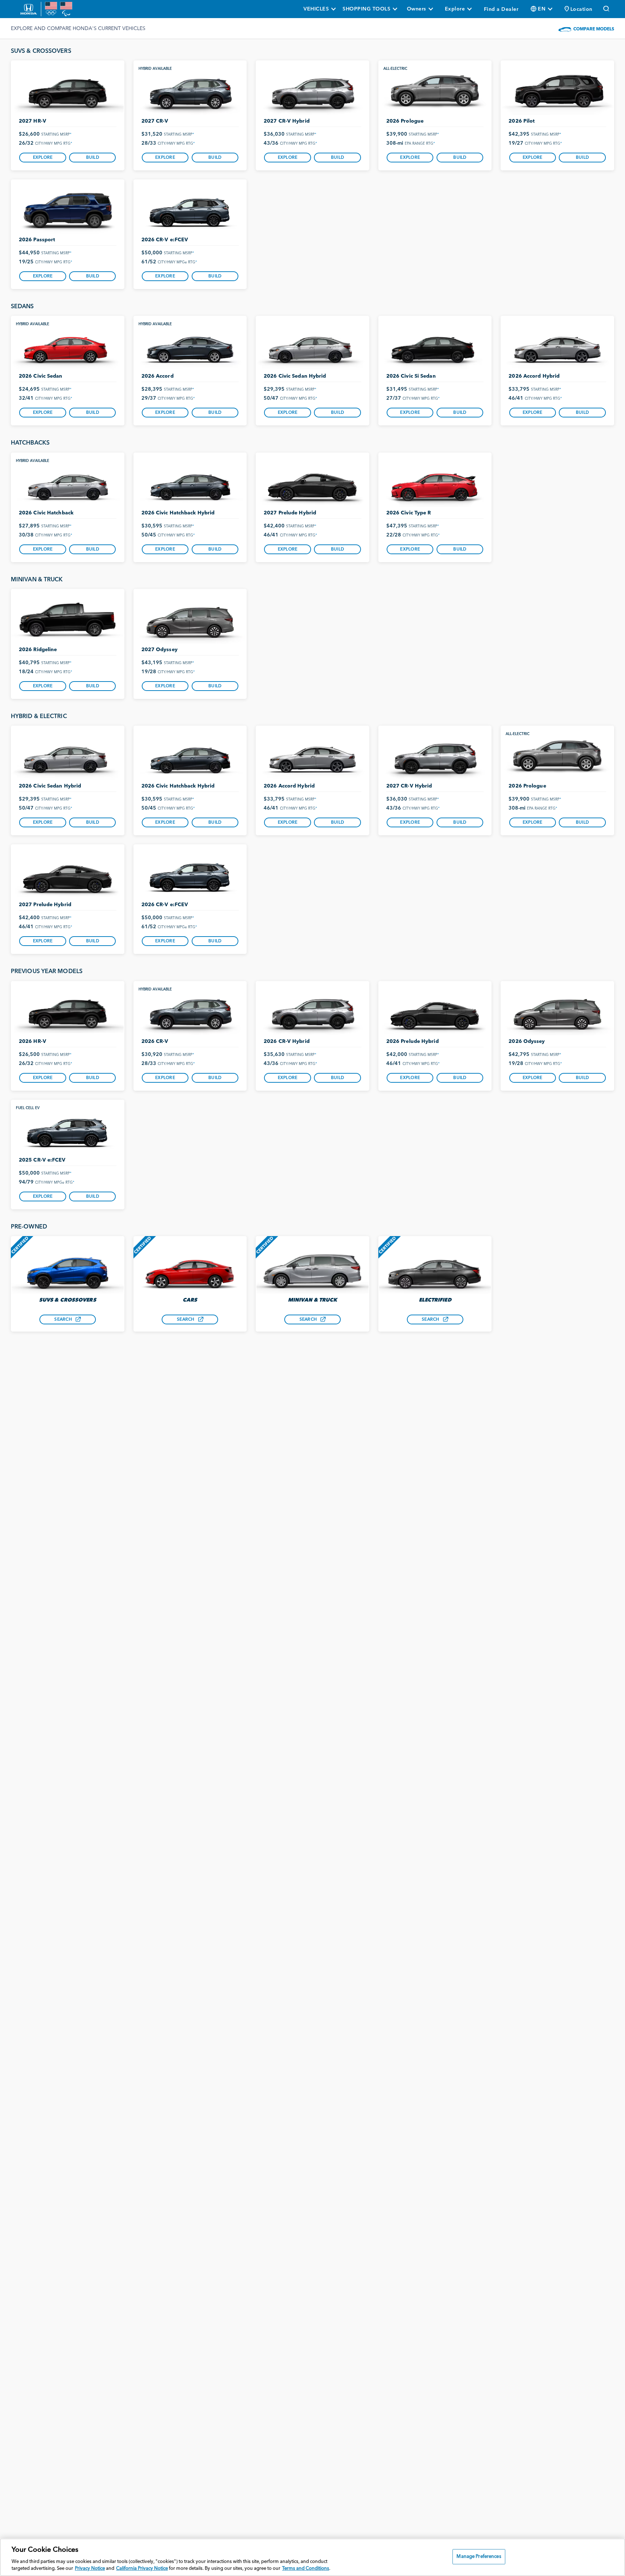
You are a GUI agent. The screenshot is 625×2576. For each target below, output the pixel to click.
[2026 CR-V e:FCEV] (190, 210)
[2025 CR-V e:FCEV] (68, 1130)
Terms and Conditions (306, 2569)
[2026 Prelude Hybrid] (435, 1011)
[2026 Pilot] (557, 91)
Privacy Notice (90, 2569)
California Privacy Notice (142, 2569)
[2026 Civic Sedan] (68, 346)
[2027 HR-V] (68, 91)
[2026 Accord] (190, 346)
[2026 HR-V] (68, 1011)
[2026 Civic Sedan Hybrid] (312, 346)
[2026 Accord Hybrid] (557, 346)
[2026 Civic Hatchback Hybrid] (190, 483)
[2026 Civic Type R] (435, 483)
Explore (43, 158)
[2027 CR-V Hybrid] (312, 91)
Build (93, 158)
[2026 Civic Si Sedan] (435, 346)
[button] (579, 9)
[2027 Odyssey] (190, 619)
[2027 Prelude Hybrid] (312, 483)
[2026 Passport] (68, 210)
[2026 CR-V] (190, 1011)
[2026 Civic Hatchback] (68, 483)
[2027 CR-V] (190, 91)
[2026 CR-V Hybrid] (312, 1011)
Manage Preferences (479, 2557)
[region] (312, 2557)
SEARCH (63, 1320)
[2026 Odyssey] (557, 1011)
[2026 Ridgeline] (68, 619)
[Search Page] (607, 9)
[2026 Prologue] (435, 91)
